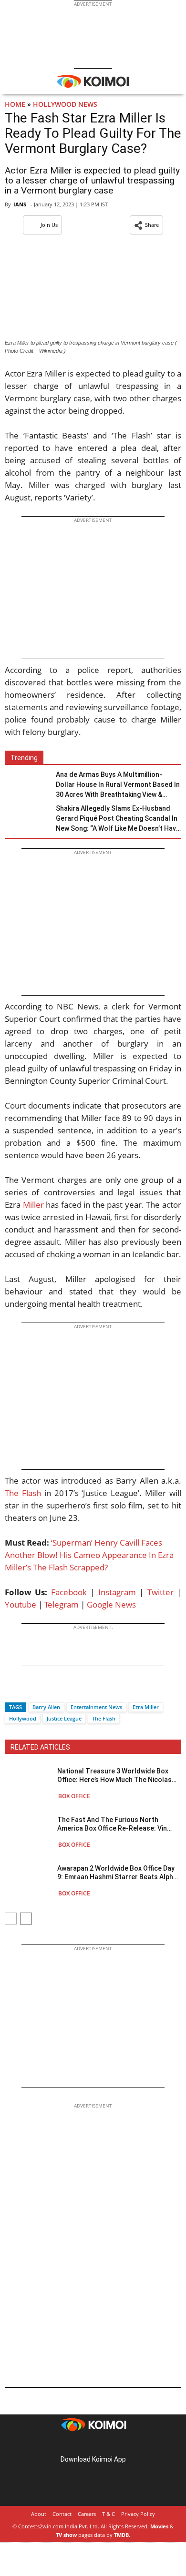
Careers (87, 2514)
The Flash (23, 1493)
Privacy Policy (138, 2514)
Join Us (49, 225)
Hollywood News (65, 104)
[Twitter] (28, 1690)
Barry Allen (46, 1707)
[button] (146, 225)
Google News (111, 1604)
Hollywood (23, 1718)
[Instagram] (80, 2444)
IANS (20, 204)
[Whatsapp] (44, 1690)
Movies (159, 2526)
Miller (33, 1205)
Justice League (64, 1718)
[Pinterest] (93, 2444)
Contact (62, 2514)
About (39, 2514)
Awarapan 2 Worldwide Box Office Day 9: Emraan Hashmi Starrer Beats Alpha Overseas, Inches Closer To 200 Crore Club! (117, 1873)
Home (15, 104)
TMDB (121, 2535)
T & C (108, 2514)
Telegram (62, 1604)
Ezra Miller (146, 1707)
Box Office (74, 1796)
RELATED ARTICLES (40, 1747)
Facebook (69, 1592)
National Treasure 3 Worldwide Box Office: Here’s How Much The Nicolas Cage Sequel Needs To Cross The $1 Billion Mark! (114, 1776)
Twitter (160, 1592)
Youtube (21, 1604)
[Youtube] (120, 2444)
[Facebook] (12, 1690)
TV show (66, 2535)
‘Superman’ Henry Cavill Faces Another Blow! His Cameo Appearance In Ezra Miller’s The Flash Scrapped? (89, 1555)
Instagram (117, 1592)
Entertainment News (96, 1707)
